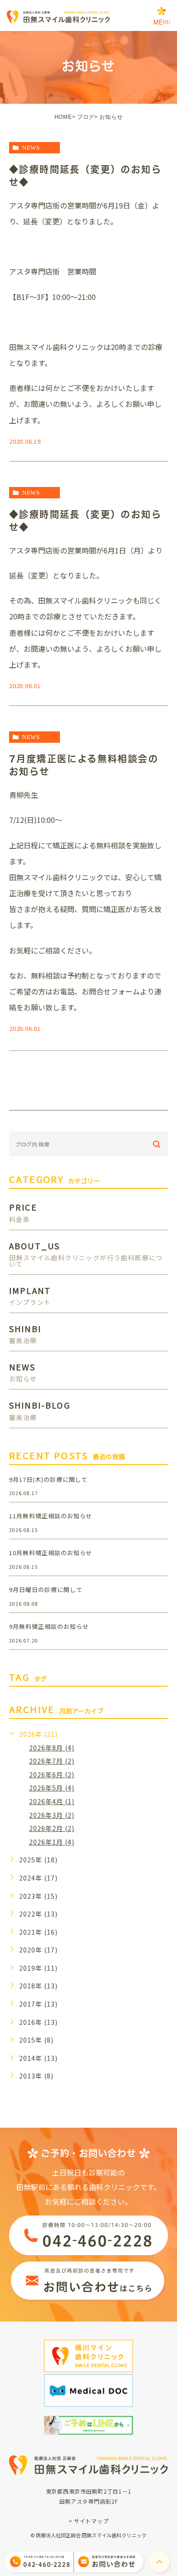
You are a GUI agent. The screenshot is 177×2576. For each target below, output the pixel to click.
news (31, 148)
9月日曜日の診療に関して (46, 1590)
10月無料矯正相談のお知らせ (51, 1553)
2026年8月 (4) (52, 1748)
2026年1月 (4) (52, 1842)
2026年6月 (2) (52, 1775)
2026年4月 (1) (52, 1801)
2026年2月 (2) (52, 1828)
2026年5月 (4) (52, 1788)
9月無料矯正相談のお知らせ (49, 1626)
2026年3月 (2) (52, 1815)
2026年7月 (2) (52, 1761)
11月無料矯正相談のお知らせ (51, 1516)
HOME (63, 117)
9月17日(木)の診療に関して (48, 1479)
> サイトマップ (89, 2521)
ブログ (86, 117)
